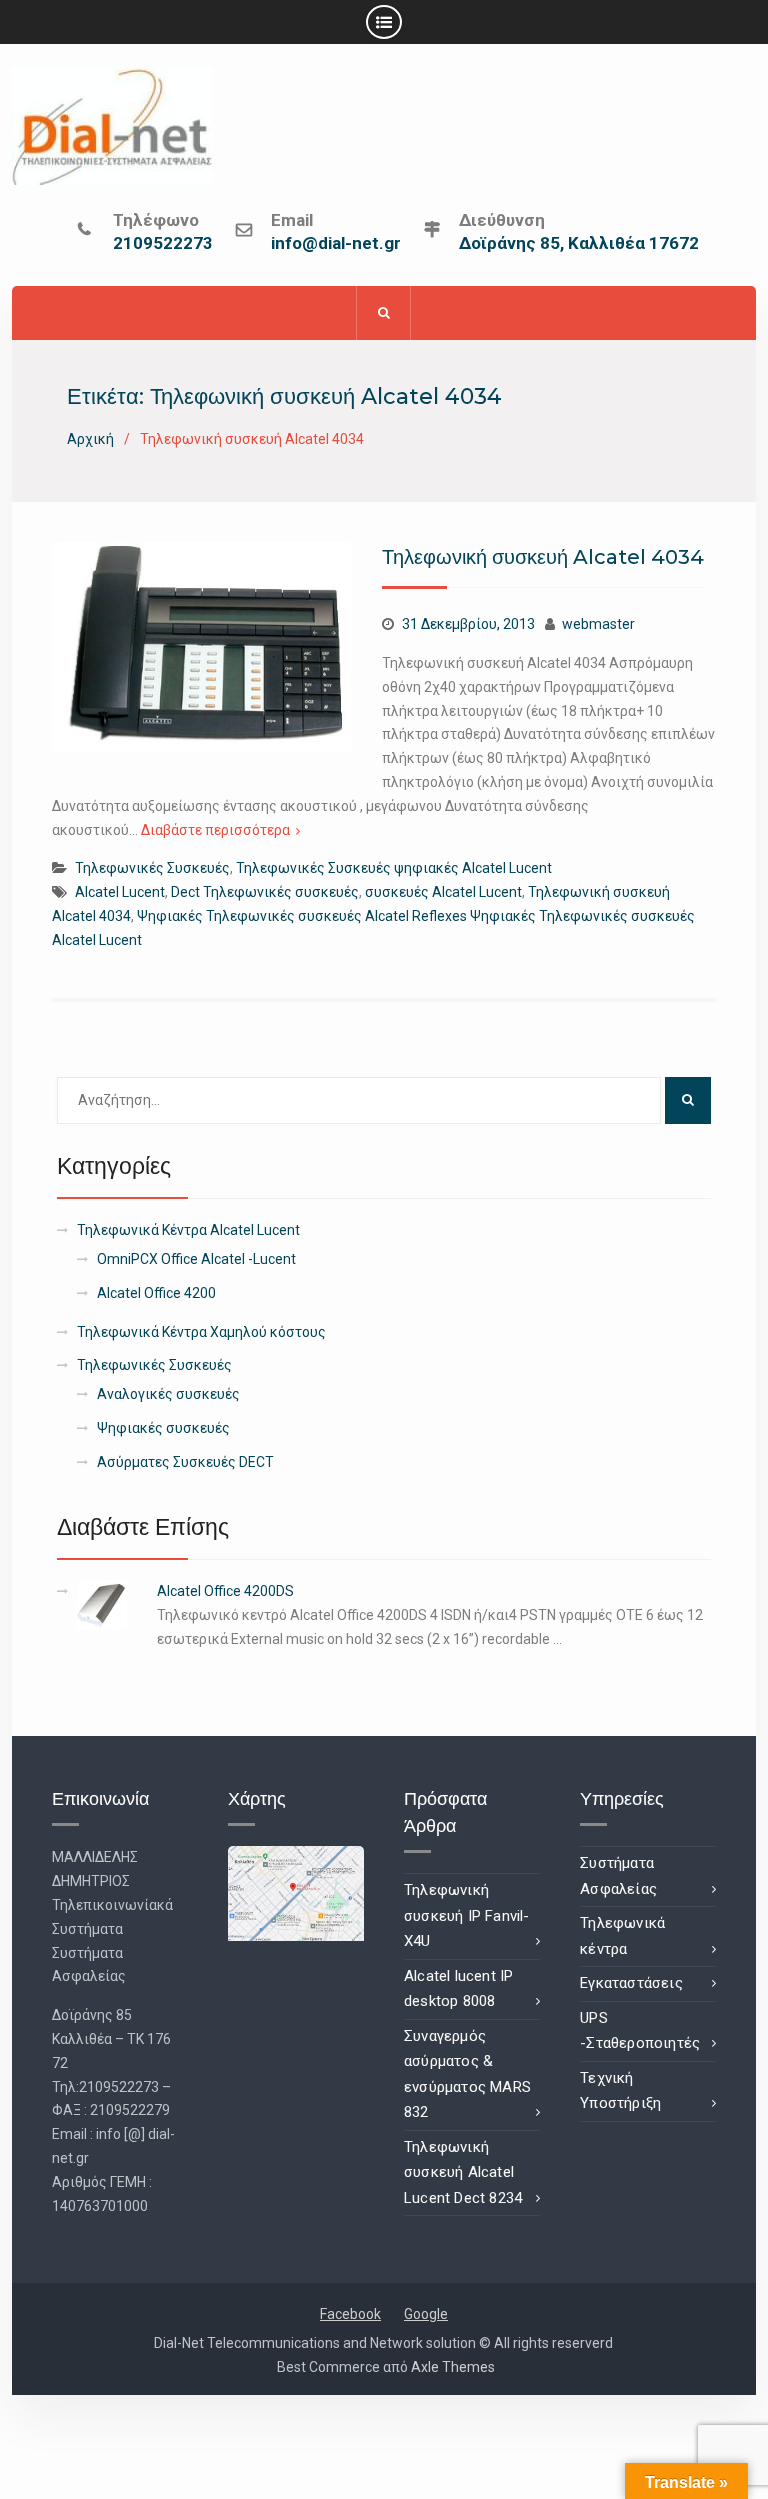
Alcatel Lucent (120, 892)
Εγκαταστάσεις (631, 1983)
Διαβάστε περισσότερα (215, 830)
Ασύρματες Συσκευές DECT (185, 1462)
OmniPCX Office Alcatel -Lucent (196, 1259)
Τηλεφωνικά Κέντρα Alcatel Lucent (188, 1230)
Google (426, 2314)
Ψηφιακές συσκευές (163, 1428)
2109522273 (163, 244)
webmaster (598, 624)
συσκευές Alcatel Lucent (443, 892)
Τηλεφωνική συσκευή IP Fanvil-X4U (467, 1915)
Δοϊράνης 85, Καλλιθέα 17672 (579, 244)
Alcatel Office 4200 (156, 1293)
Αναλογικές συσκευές (168, 1394)
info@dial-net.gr (336, 244)
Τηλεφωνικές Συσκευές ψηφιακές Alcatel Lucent (394, 868)
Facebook (350, 2314)
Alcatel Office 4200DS (225, 1591)
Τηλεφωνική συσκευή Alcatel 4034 (543, 557)
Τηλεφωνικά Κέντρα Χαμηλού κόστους (201, 1332)
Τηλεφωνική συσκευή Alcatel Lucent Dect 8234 (463, 2172)
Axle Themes (453, 2367)
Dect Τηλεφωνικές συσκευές (265, 892)
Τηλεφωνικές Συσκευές (152, 868)
